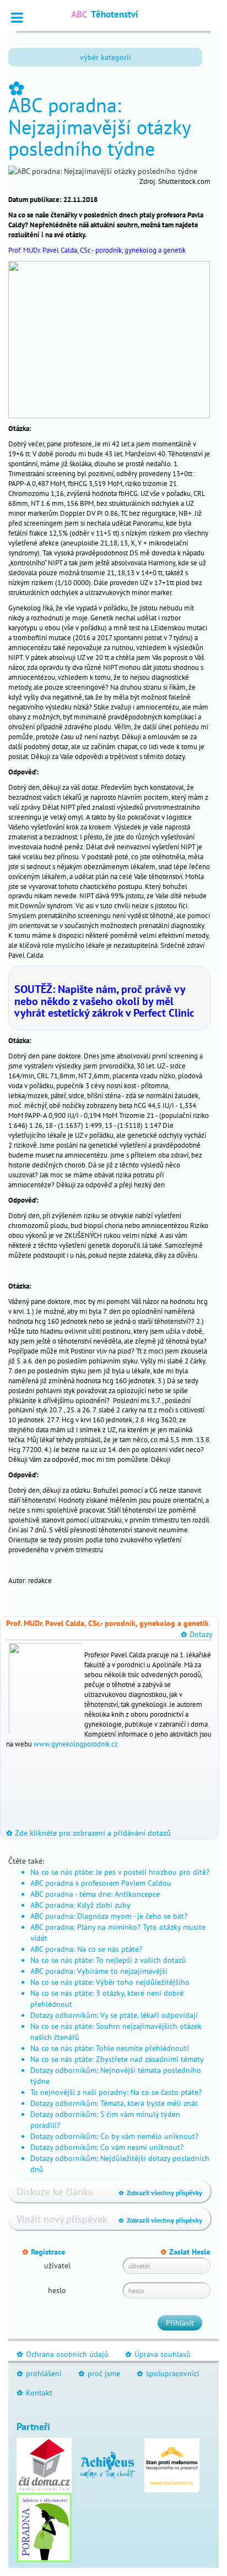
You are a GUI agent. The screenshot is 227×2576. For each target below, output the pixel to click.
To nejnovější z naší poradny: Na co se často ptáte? (116, 2092)
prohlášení (39, 2373)
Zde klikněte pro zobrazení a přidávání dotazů (88, 1833)
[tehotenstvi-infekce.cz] (44, 2526)
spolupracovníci (168, 2373)
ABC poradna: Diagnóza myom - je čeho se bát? (109, 1916)
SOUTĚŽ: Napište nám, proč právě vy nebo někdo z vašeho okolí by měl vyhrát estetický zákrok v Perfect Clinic (104, 1001)
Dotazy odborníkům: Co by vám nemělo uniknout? (114, 2136)
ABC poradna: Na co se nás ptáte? (86, 1949)
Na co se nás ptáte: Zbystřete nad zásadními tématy (117, 2059)
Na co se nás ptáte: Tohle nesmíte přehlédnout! (110, 2048)
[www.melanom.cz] (172, 2464)
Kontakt (34, 2393)
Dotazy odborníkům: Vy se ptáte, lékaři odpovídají (114, 2015)
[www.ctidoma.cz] (44, 2464)
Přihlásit (180, 2323)
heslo (57, 2290)
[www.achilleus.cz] (108, 2464)
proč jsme (99, 2373)
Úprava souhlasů (158, 2354)
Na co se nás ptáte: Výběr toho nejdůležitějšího (110, 1982)
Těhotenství (105, 14)
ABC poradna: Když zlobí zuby (80, 1905)
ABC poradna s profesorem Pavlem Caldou (101, 1883)
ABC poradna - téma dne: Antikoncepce (95, 1894)
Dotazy (197, 1634)
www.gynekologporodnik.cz (76, 1744)
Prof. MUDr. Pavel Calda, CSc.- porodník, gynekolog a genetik (97, 250)
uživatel (57, 2266)
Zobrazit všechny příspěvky (160, 2193)
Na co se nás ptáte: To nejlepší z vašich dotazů (108, 1960)
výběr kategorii (106, 57)
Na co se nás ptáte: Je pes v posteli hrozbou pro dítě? (120, 1872)
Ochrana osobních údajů (63, 2354)
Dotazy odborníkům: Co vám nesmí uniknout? (107, 2147)
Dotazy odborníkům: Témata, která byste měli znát (114, 2103)
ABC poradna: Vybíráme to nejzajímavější (99, 1971)
